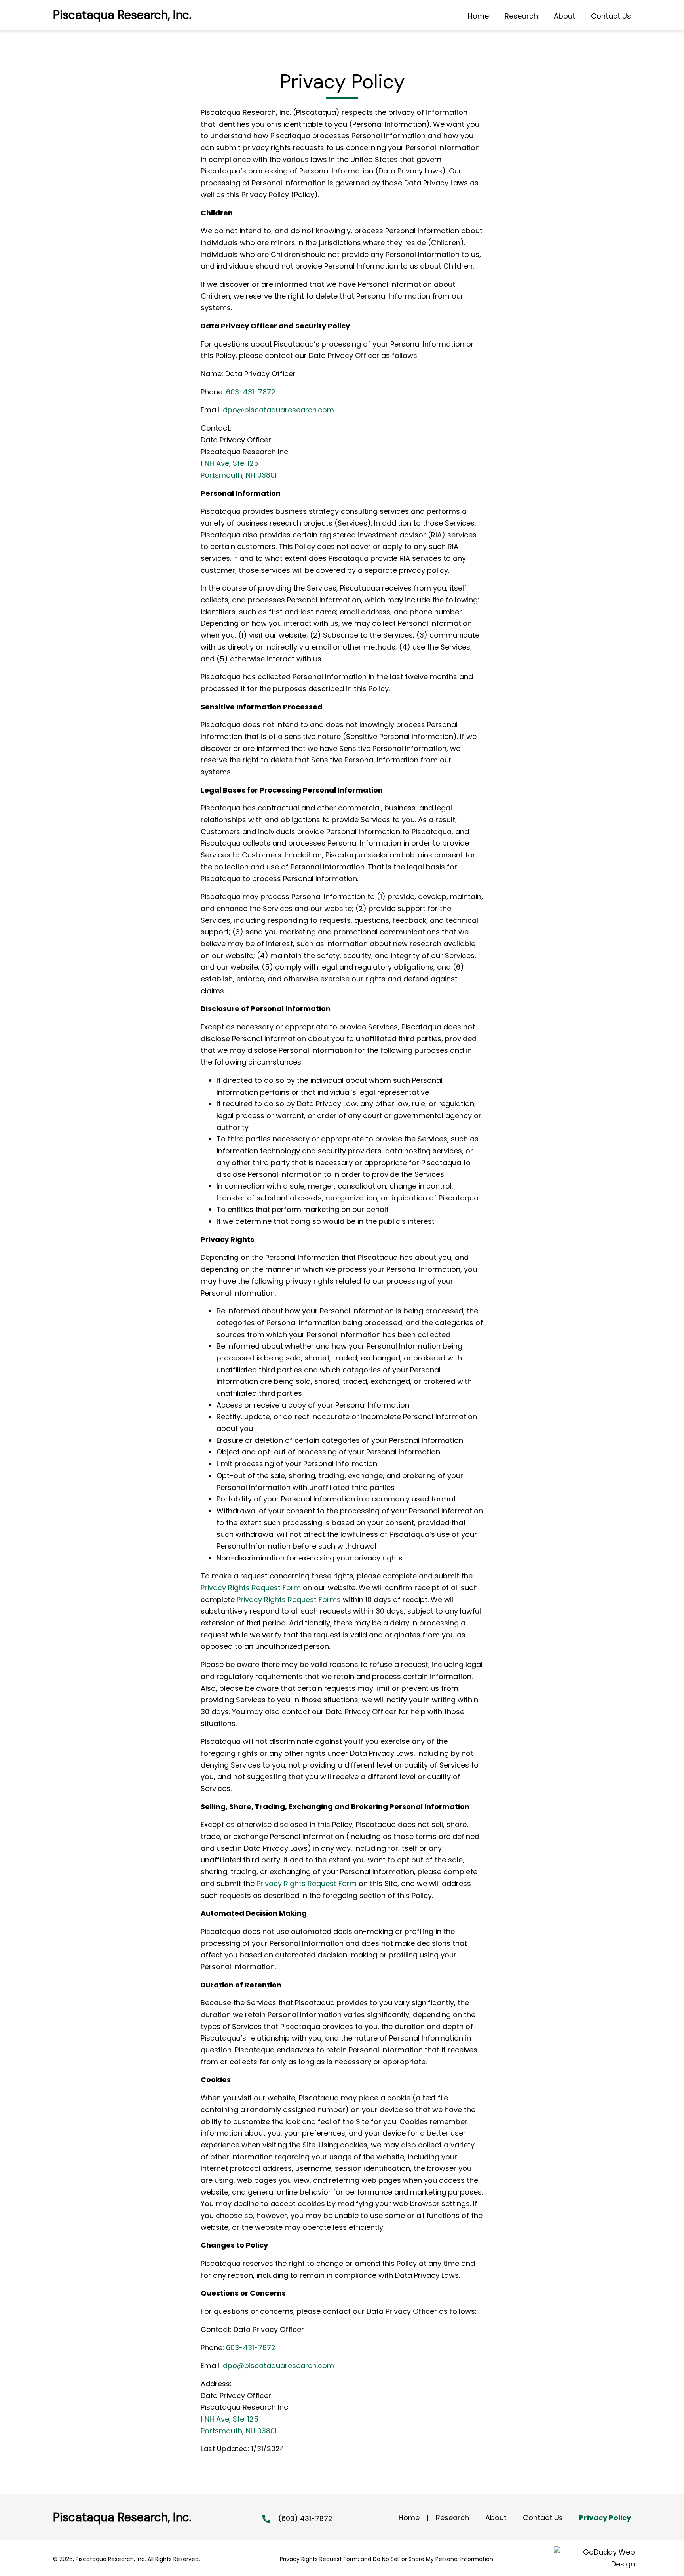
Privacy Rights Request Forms (289, 1600)
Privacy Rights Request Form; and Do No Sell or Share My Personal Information (387, 2559)
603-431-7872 (251, 392)
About (496, 2518)
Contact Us (543, 2518)
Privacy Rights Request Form (251, 1588)
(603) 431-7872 (305, 2518)
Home (409, 2518)
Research (452, 2518)
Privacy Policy (605, 2518)
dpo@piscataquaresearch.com (278, 410)
